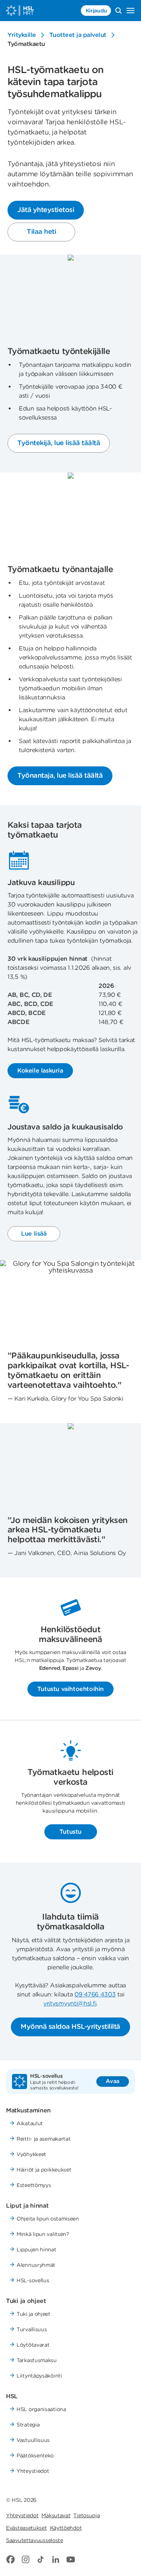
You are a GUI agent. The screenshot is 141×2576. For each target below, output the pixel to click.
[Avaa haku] (118, 11)
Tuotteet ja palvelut (78, 35)
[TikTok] (41, 2559)
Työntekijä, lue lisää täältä (59, 443)
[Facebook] (11, 2559)
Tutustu (70, 1832)
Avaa (113, 2081)
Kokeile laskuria (40, 1071)
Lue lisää (34, 1234)
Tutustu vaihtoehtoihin (70, 1689)
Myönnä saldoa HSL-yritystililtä (70, 2026)
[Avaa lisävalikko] (130, 11)
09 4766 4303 (95, 1994)
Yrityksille (22, 35)
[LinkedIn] (56, 2559)
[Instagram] (26, 2559)
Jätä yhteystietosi (46, 210)
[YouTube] (71, 2559)
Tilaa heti (41, 231)
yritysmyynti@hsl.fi (70, 2003)
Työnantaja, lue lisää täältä (60, 775)
